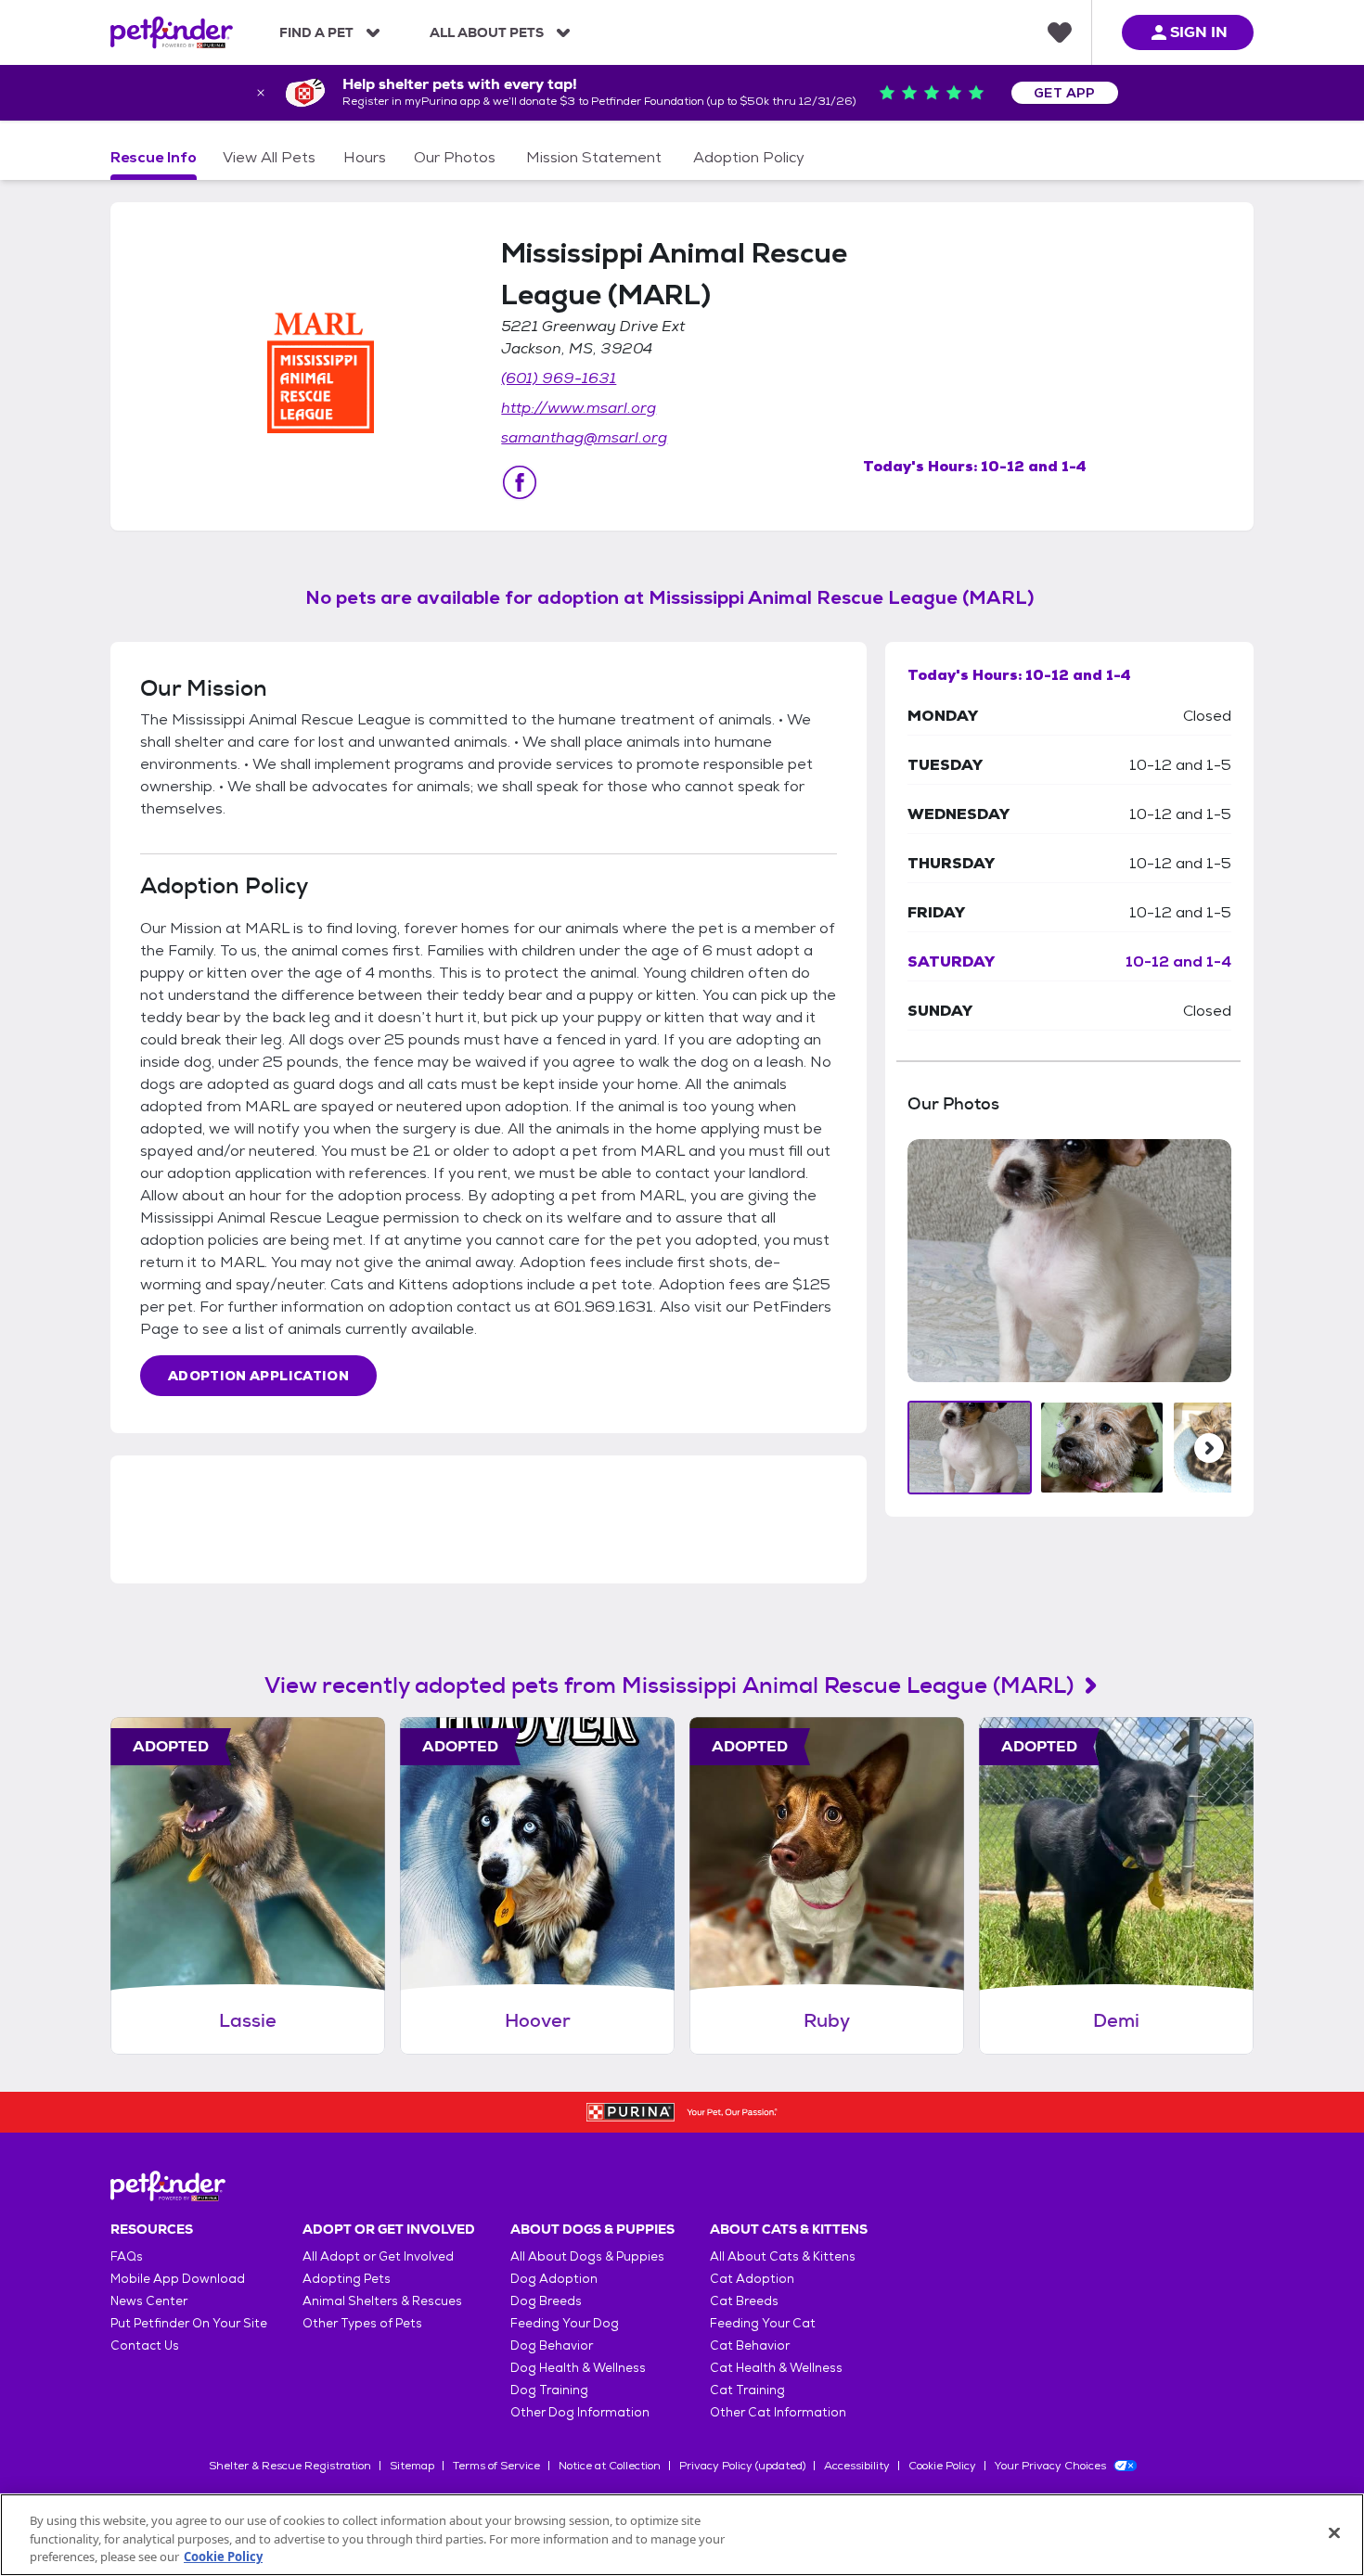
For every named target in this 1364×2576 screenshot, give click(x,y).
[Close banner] (261, 93)
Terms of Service (496, 2466)
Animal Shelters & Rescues (382, 2301)
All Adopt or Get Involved (378, 2256)
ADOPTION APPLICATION (258, 1376)
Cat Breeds (744, 2301)
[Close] (1334, 2532)
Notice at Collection (610, 2466)
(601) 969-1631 (559, 378)
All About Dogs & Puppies (587, 2256)
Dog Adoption (554, 2279)
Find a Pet (316, 32)
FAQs (127, 2256)
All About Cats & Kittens (783, 2256)
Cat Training (747, 2390)
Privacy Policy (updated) (742, 2466)
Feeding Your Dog (565, 2323)
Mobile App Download (178, 2279)
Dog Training (549, 2390)
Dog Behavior (552, 2345)
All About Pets (487, 32)
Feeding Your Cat (763, 2323)
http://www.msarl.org (579, 408)
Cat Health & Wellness (776, 2368)
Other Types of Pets (362, 2323)
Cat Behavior (750, 2345)
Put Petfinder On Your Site (189, 2323)
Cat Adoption (752, 2279)
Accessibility (857, 2466)
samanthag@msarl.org (584, 437)
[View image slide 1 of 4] (970, 1448)
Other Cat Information (778, 2412)
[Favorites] (1060, 32)
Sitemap (412, 2466)
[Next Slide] (1209, 1448)
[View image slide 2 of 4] (1102, 1448)
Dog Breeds (546, 2301)
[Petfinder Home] (172, 32)
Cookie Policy (942, 2466)
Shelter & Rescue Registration (290, 2466)
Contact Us (145, 2345)
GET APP (1065, 93)
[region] (682, 2535)
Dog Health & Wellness (578, 2368)
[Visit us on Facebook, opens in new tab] (520, 482)
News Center (149, 2301)
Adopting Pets (347, 2279)
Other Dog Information (580, 2412)
